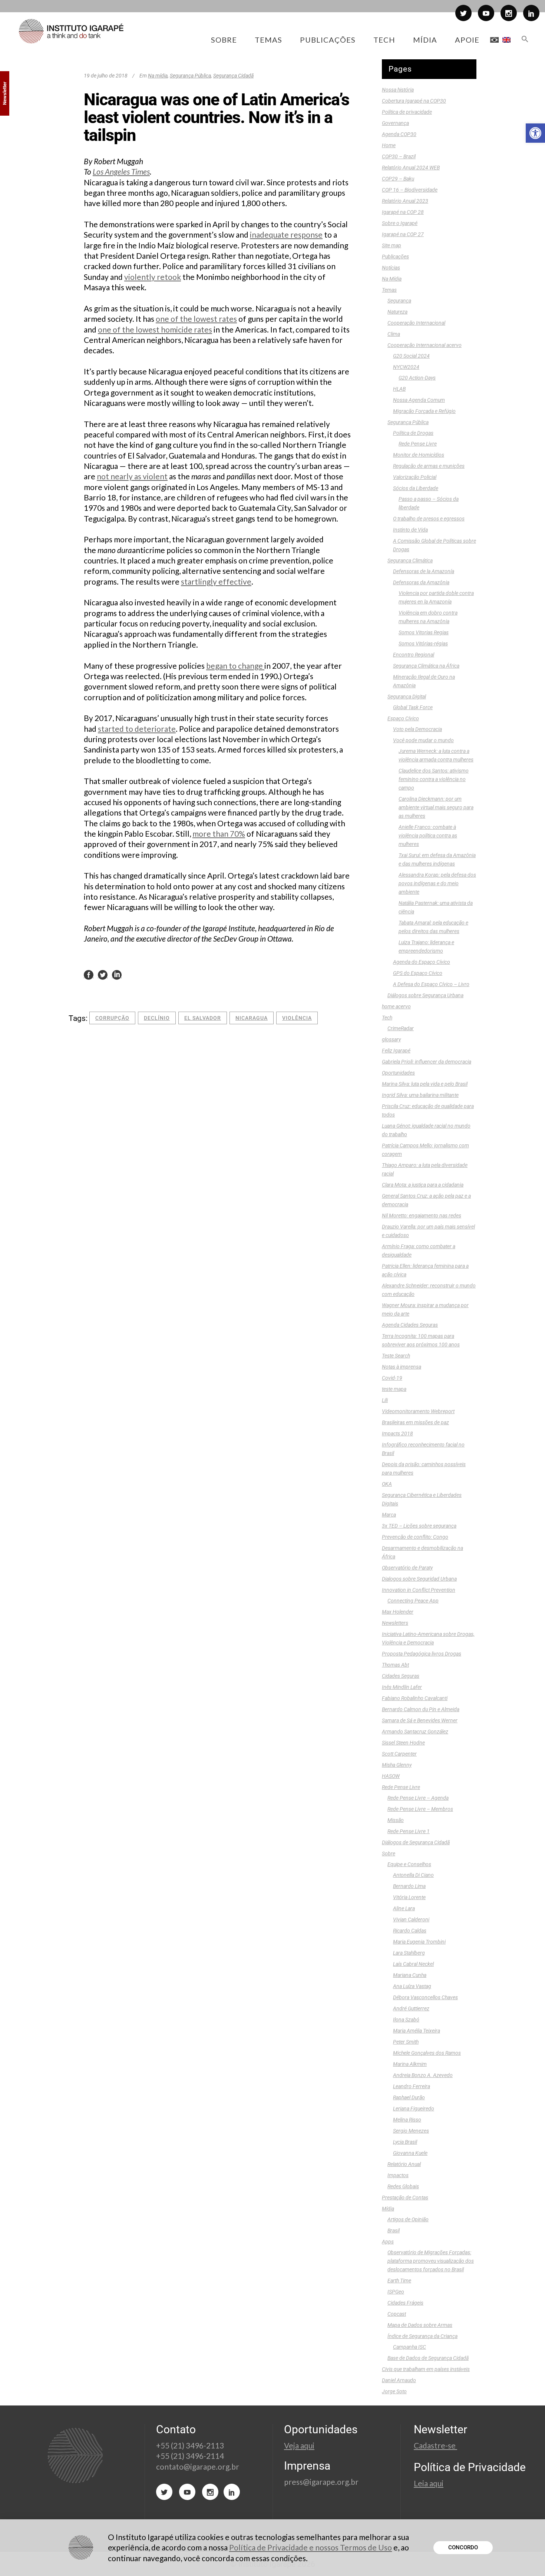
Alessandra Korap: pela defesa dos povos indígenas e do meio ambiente (437, 883)
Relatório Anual (404, 2164)
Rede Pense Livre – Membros (420, 1809)
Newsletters (395, 1623)
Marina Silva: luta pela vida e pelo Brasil (425, 1084)
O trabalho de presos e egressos (429, 519)
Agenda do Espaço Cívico (422, 962)
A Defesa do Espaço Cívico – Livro (431, 984)
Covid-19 (392, 1378)
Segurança (399, 301)
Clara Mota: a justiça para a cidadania (423, 1185)
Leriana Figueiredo (414, 2109)
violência (297, 1018)
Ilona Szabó (406, 2020)
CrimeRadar (401, 1028)
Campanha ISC (409, 2347)
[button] (535, 133)
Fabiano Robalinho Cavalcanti (415, 1698)
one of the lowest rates (196, 319)
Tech (387, 1018)
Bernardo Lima (409, 1886)
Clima (394, 334)
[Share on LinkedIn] (117, 974)
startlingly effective (216, 581)
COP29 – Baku (398, 179)
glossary (391, 1039)
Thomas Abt (395, 1665)
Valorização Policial (415, 477)
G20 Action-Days (417, 378)
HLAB (399, 389)
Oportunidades (398, 1073)
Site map (392, 245)
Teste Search (396, 1356)
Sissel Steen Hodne (403, 1743)
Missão (396, 1820)
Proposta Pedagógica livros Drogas (422, 1654)
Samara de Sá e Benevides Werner (420, 1720)
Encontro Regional (414, 655)
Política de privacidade (407, 112)
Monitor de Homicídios (419, 455)
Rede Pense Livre (418, 444)
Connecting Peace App (413, 1601)
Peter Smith (406, 2042)
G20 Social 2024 (411, 356)
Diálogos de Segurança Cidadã (416, 1842)
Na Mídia (392, 279)
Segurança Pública (190, 76)
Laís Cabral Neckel (413, 1964)
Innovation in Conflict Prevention (419, 1590)
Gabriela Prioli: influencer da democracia (427, 1062)
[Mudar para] (494, 40)
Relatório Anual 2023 (405, 201)
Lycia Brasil (405, 2142)
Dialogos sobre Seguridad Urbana (419, 1579)
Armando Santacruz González (415, 1732)
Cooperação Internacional (416, 323)
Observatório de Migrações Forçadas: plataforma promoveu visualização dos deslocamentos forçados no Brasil (431, 2261)
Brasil (394, 2231)
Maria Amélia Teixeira (417, 2031)
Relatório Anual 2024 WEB (411, 168)
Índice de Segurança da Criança (422, 2336)
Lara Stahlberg (409, 1953)
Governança (395, 123)
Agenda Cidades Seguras (410, 1325)
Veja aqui (299, 2445)
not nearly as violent (132, 476)
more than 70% (219, 834)
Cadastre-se (435, 2445)
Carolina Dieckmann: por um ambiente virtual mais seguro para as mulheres (436, 807)
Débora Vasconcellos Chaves (425, 1997)
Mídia (388, 2209)
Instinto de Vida (410, 530)
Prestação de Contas (405, 2198)
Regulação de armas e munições (429, 466)
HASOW (391, 1776)
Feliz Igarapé (396, 1051)
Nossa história (398, 90)
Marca (389, 1515)
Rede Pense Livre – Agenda (418, 1798)
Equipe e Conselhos (409, 1864)
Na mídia (158, 76)
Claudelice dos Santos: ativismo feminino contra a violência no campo (434, 779)
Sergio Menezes (411, 2131)
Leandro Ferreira (412, 2086)
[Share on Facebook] (89, 974)
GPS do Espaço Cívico (418, 973)
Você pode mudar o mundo (423, 740)
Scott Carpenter (399, 1754)
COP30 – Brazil (399, 156)
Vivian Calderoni (411, 1919)
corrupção (112, 1018)
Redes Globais (403, 2186)
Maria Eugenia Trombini (419, 1942)
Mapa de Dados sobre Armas (420, 2325)
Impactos (398, 2175)
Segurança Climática (410, 560)
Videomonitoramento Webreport (418, 1411)
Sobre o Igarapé (400, 223)
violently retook (153, 277)
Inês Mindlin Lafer (402, 1687)
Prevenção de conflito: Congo (415, 1537)
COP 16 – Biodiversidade (410, 190)
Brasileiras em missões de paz (415, 1422)
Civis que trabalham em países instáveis (426, 2369)
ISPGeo (396, 2292)
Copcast (397, 2314)
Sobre (389, 1854)
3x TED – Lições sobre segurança (419, 1526)
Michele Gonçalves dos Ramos (427, 2053)
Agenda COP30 (399, 134)
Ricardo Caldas (410, 1931)
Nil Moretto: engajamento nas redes (422, 1216)
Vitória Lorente (409, 1897)
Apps (388, 2242)
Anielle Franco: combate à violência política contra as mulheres (428, 836)
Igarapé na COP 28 (403, 212)
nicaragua (252, 1018)
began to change (235, 666)
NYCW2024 (406, 367)
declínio (157, 1018)
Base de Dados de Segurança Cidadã (428, 2358)
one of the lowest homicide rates (155, 329)
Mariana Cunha (410, 1975)
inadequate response (286, 234)
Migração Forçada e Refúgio (424, 411)
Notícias (391, 268)
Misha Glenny (397, 1765)
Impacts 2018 (397, 1434)
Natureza (397, 312)
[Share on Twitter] (103, 974)
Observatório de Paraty (407, 1568)
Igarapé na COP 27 (403, 234)
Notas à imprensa (402, 1367)
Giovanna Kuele (410, 2153)
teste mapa (394, 1389)
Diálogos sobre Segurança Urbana (425, 995)
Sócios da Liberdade (416, 488)
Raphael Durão (409, 2097)
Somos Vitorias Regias (424, 632)
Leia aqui (429, 2483)
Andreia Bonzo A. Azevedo (423, 2075)
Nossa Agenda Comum (419, 400)
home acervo (396, 1006)
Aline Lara (404, 1908)
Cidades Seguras (401, 1676)
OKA (387, 1484)
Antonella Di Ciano (413, 1875)
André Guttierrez (411, 2008)
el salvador (203, 1018)
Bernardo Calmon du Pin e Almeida (421, 1709)
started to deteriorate (137, 729)
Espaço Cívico (403, 718)
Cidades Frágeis (405, 2303)
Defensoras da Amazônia (421, 582)
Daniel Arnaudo (399, 2380)
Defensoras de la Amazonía (424, 571)
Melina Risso (407, 2120)
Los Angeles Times (121, 171)
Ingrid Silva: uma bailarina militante (420, 1095)
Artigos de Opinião (408, 2219)
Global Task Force (413, 707)
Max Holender (398, 1612)
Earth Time (399, 2281)
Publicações (395, 257)
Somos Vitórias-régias (423, 644)
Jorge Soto (394, 2391)
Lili (385, 1400)
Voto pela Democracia (417, 729)
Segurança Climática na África (426, 666)
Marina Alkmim (410, 2064)
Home (389, 145)
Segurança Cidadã (233, 76)
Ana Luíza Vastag (412, 1986)
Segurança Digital (407, 697)
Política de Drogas (413, 433)
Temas (389, 290)
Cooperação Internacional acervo (425, 345)
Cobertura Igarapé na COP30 (414, 101)
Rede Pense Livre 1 (409, 1831)
